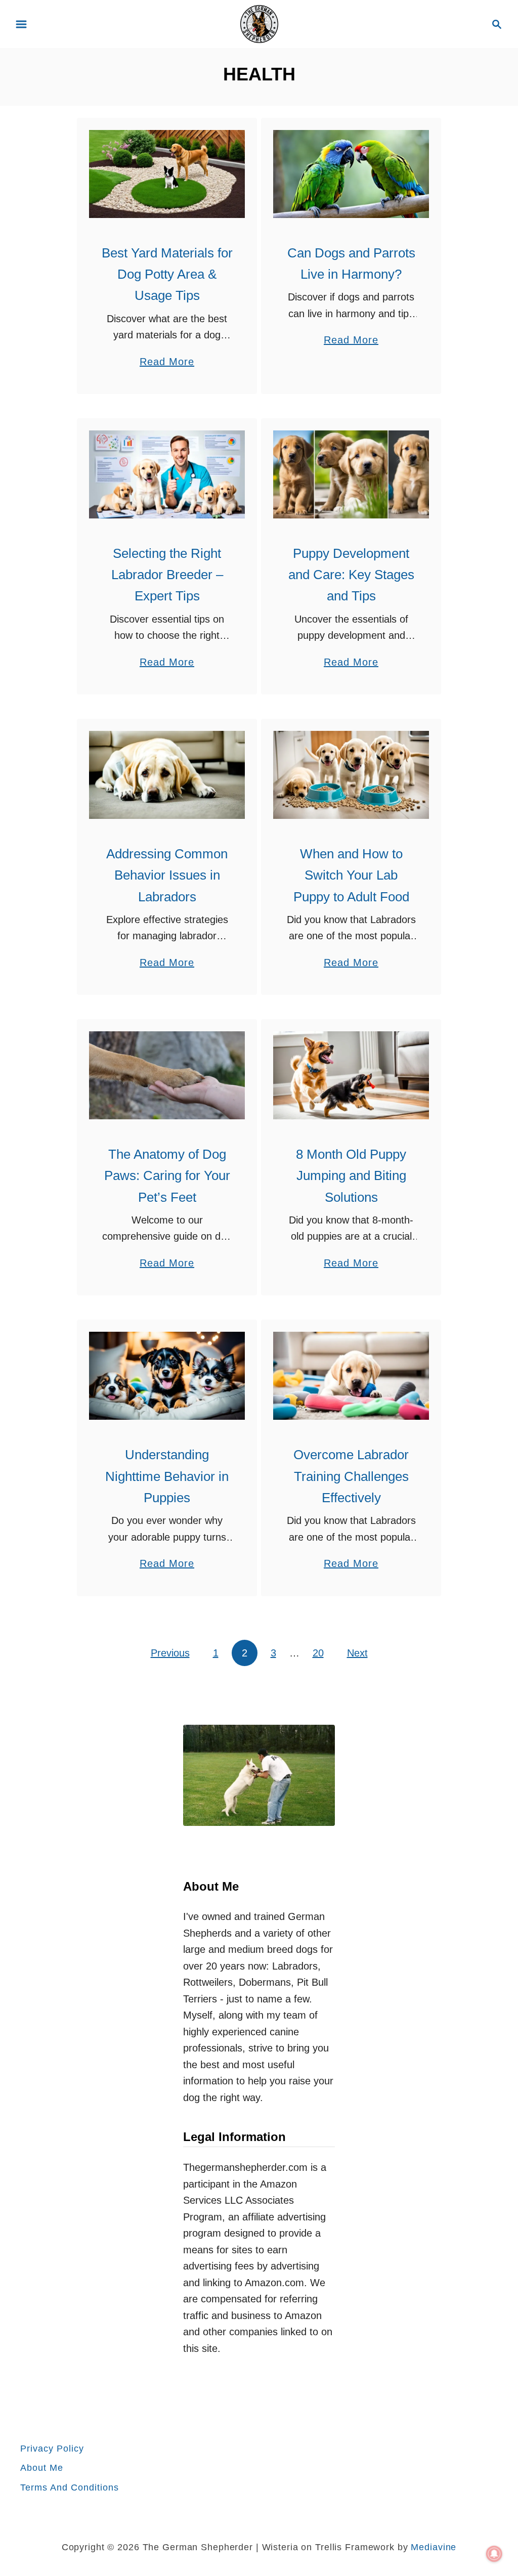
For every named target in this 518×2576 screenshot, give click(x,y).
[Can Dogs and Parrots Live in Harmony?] (351, 174)
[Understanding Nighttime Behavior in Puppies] (167, 1376)
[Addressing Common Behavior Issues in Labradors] (167, 775)
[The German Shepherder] (259, 23)
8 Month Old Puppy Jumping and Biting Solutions (351, 1176)
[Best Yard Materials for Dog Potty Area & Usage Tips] (167, 174)
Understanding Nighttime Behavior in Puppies (167, 1476)
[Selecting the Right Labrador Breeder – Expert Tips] (167, 474)
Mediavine (434, 2547)
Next (357, 1653)
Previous (170, 1653)
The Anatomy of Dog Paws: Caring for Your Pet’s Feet (167, 1176)
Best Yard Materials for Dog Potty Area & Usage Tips (167, 274)
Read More (167, 363)
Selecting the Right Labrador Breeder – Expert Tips (167, 575)
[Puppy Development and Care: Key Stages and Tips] (351, 474)
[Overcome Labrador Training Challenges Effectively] (351, 1376)
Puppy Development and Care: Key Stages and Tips (351, 575)
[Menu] (21, 24)
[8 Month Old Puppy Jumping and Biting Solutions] (351, 1075)
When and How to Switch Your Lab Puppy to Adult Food (351, 875)
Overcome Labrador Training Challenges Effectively (351, 1476)
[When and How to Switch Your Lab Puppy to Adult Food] (351, 775)
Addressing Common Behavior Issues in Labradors (167, 875)
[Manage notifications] (494, 2554)
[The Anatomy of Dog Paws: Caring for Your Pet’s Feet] (167, 1075)
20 (318, 1653)
